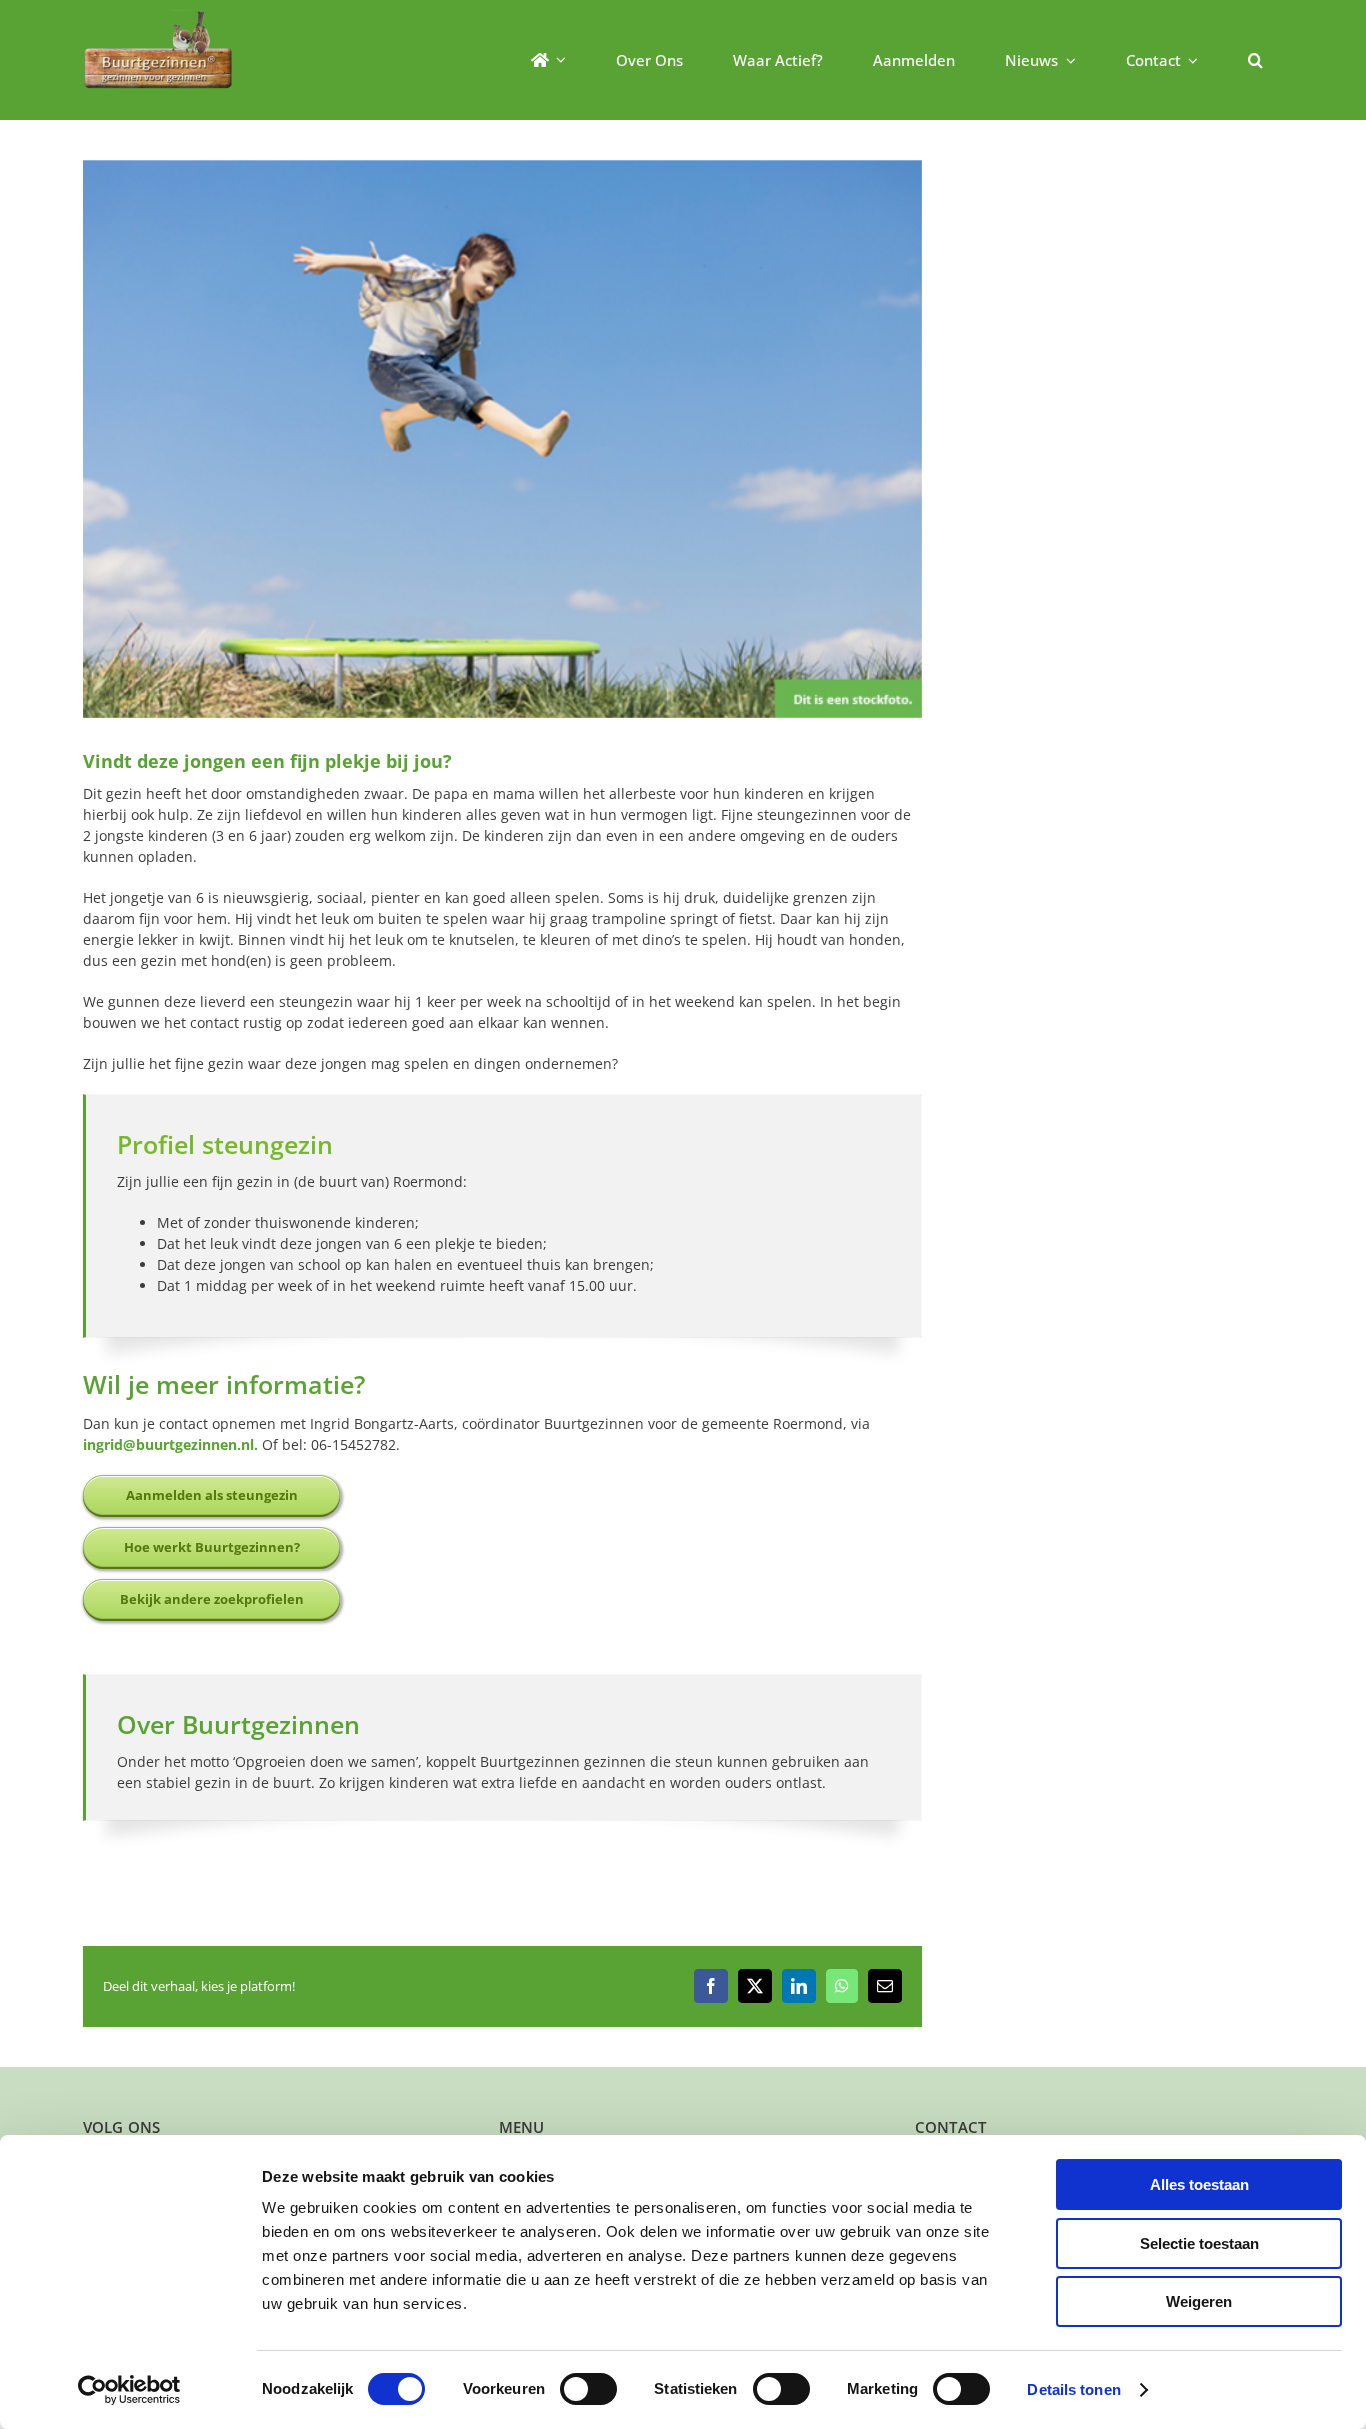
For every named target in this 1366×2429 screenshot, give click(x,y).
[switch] (588, 2389)
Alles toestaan (1199, 2184)
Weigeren (1199, 2301)
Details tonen (1073, 2389)
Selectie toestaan (1199, 2243)
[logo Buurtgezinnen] (158, 16)
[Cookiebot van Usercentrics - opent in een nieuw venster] (129, 2390)
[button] (1255, 60)
